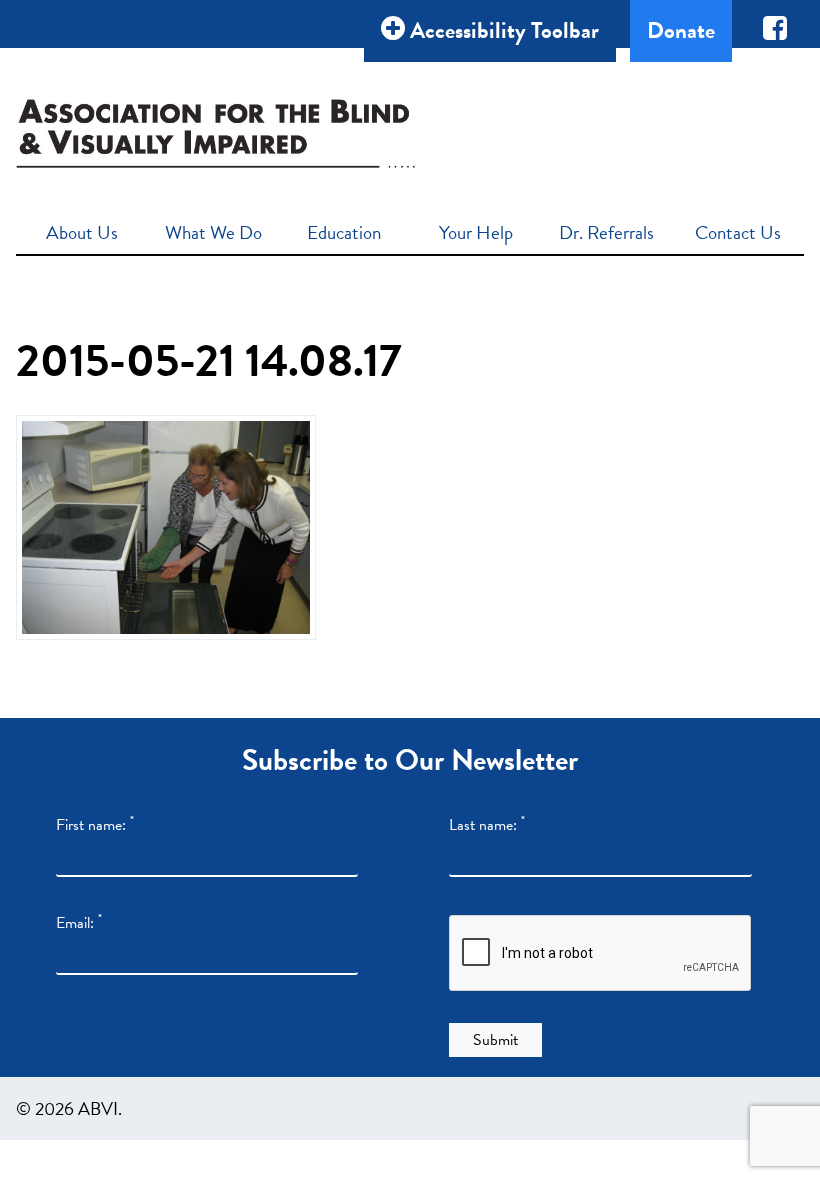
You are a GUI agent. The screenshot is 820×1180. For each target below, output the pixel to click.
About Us (82, 232)
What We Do (213, 232)
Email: (79, 923)
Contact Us (738, 232)
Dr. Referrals (606, 232)
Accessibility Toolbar (502, 30)
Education (344, 232)
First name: (95, 825)
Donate (681, 30)
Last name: (487, 825)
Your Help (476, 232)
